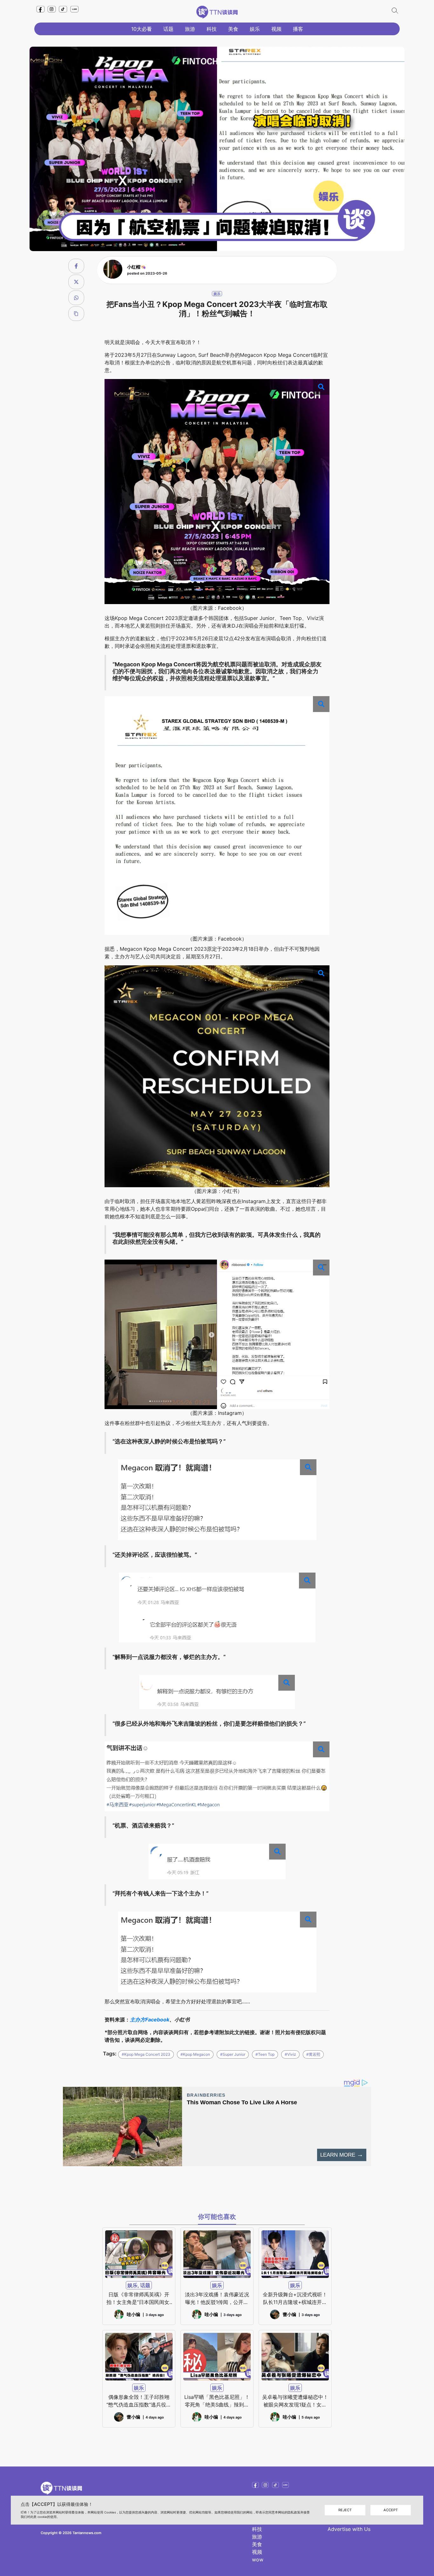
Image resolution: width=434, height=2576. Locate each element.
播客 (298, 29)
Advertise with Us (349, 2529)
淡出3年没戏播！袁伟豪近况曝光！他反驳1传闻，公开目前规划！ (217, 2299)
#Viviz (290, 2054)
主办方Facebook (150, 2020)
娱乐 (255, 29)
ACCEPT (391, 2510)
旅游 (190, 29)
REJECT (345, 2510)
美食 (233, 29)
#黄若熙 (313, 2054)
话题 (168, 29)
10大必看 (142, 29)
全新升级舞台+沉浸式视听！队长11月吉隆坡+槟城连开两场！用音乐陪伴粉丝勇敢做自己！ (295, 2299)
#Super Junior (233, 2054)
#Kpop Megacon (195, 2054)
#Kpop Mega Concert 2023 (146, 2054)
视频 (276, 29)
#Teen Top (265, 2054)
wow (258, 2559)
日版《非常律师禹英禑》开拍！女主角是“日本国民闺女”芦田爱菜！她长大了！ (139, 2299)
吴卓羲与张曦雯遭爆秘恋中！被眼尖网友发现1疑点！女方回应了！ (295, 2401)
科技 (212, 29)
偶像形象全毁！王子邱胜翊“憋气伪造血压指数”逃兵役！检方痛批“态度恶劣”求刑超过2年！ (139, 2401)
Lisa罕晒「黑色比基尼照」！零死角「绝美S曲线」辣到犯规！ (217, 2401)
